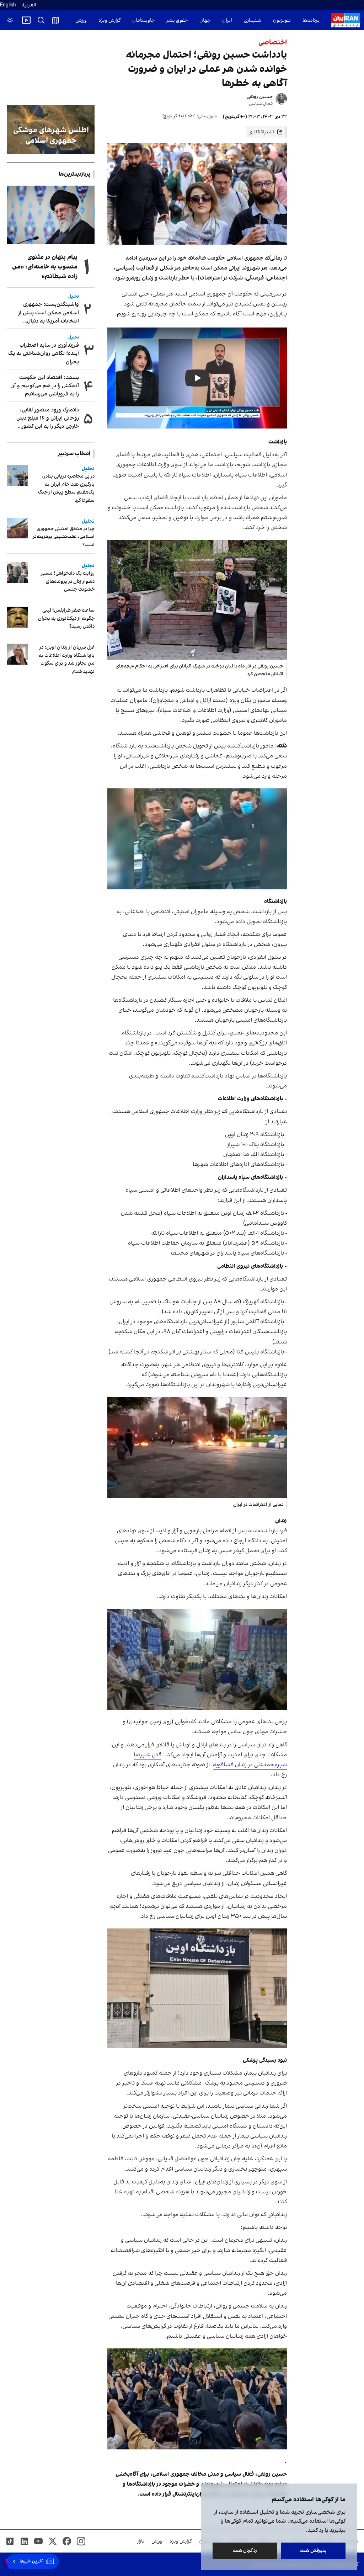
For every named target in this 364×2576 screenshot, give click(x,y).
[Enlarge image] (197, 600)
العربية (29, 5)
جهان (205, 20)
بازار (141, 2541)
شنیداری (253, 20)
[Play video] (26, 20)
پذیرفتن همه (313, 2551)
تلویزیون (282, 20)
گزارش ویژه (109, 20)
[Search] (41, 20)
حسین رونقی (260, 97)
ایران (227, 20)
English (8, 5)
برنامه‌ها (311, 20)
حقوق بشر (177, 20)
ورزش (81, 20)
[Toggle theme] (10, 20)
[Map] (55, 20)
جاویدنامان (143, 20)
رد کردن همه (245, 2551)
